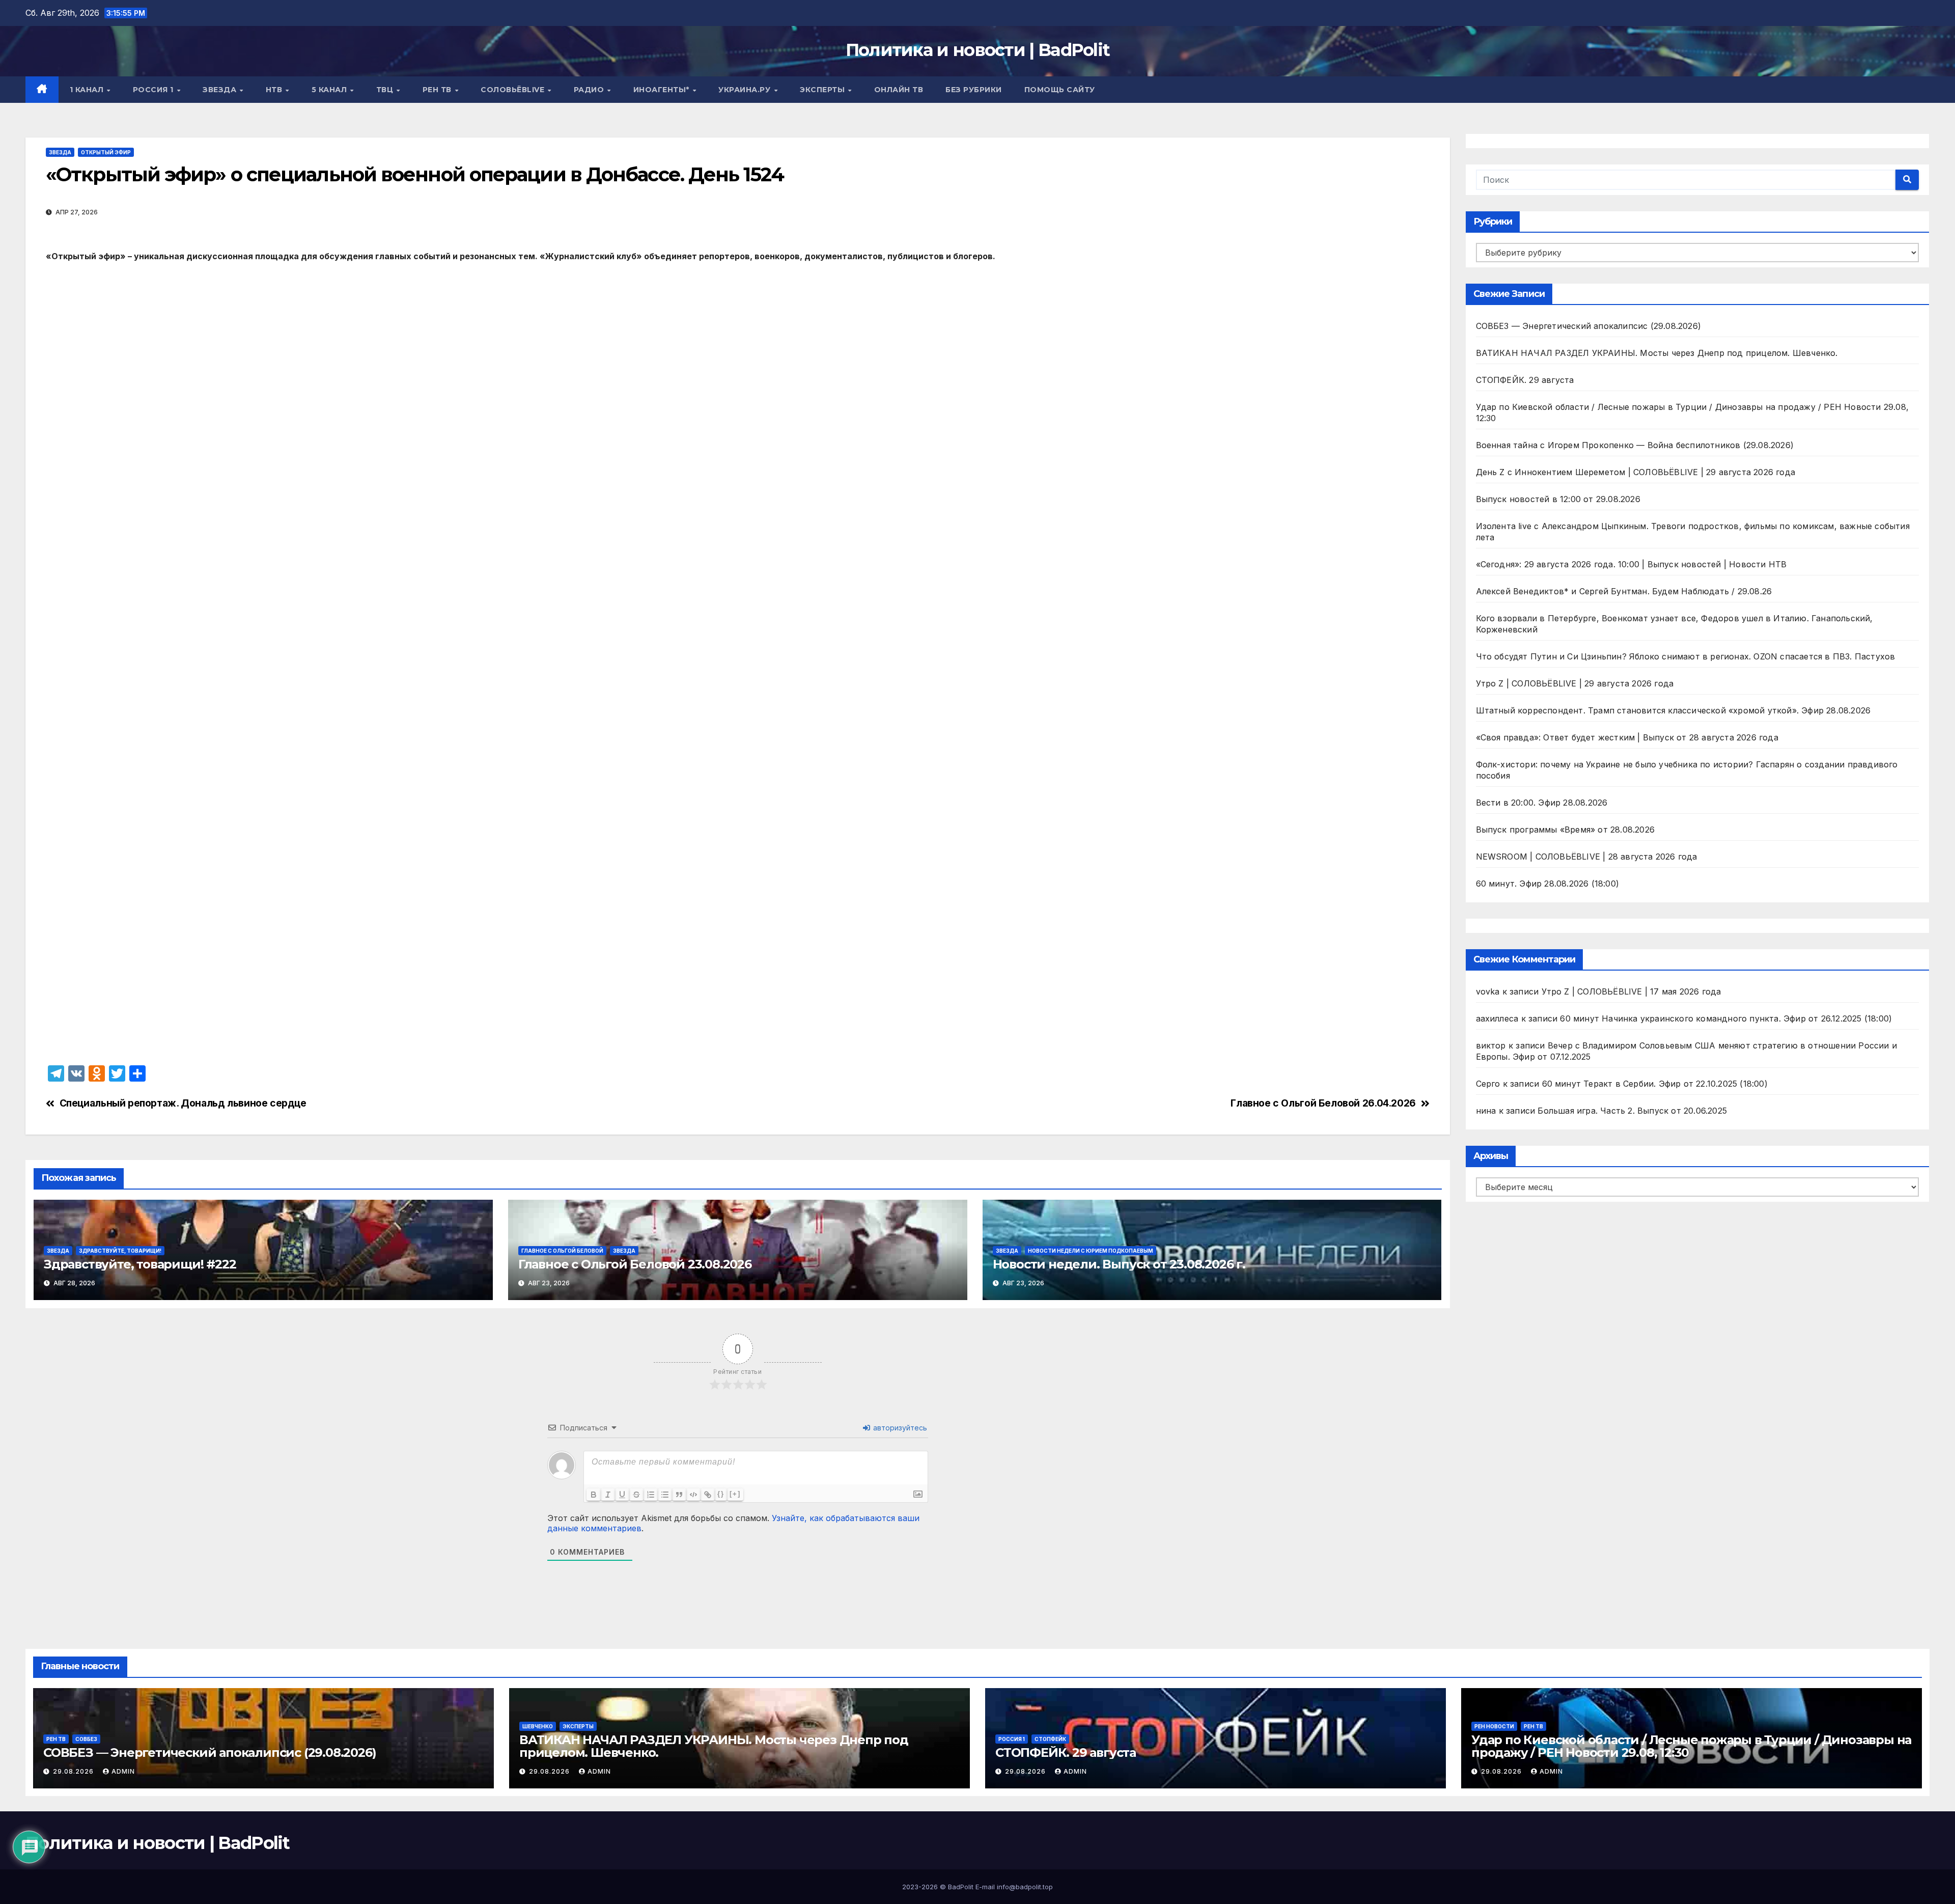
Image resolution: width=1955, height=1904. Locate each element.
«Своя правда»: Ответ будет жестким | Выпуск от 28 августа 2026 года (1627, 737)
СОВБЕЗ (86, 1739)
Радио (590, 90)
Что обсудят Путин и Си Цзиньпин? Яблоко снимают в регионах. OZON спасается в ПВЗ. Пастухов (1686, 656)
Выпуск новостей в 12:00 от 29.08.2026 (1558, 499)
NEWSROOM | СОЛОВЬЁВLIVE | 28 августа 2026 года (1587, 857)
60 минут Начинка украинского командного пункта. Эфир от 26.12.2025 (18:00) (1726, 1018)
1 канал (88, 90)
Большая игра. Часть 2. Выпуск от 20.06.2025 (1632, 1111)
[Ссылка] (708, 1495)
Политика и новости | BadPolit (978, 50)
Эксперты (823, 90)
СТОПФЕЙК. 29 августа (1525, 380)
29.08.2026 (74, 1771)
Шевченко (538, 1726)
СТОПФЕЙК (1050, 1739)
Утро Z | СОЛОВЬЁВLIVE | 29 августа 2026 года (1575, 683)
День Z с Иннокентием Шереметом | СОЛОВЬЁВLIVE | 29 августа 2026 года (1636, 472)
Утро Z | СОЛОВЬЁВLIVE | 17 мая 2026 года (1631, 991)
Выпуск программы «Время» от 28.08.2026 (1566, 830)
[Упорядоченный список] (651, 1495)
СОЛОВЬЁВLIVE (514, 90)
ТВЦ (386, 90)
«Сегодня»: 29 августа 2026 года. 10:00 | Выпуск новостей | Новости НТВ (1631, 564)
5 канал (330, 90)
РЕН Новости (1494, 1726)
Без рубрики (974, 90)
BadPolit (961, 1887)
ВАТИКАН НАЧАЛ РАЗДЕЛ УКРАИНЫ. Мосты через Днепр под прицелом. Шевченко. (1657, 353)
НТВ (275, 90)
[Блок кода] (693, 1495)
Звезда (221, 90)
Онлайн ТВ (899, 90)
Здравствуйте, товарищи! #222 (140, 1264)
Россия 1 (155, 90)
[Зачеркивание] (636, 1495)
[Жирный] (594, 1495)
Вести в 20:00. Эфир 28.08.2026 (1542, 803)
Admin (123, 1771)
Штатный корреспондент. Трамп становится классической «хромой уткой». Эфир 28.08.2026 (1673, 710)
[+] (735, 1494)
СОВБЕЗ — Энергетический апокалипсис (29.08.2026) (1589, 326)
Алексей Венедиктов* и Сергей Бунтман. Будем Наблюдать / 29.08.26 (1624, 591)
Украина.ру (746, 90)
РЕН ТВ (438, 90)
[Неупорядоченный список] (665, 1495)
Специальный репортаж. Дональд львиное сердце (183, 1103)
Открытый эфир (106, 152)
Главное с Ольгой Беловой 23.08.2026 (635, 1264)
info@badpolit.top (1025, 1887)
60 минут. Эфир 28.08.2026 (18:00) (1548, 884)
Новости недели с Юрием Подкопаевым (1091, 1251)
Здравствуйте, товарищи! (120, 1251)
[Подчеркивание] (622, 1495)
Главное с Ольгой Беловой (562, 1251)
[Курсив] (608, 1495)
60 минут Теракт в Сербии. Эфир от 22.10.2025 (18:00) (1655, 1084)
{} (721, 1494)
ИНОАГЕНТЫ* (663, 90)
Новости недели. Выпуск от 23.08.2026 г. (1119, 1264)
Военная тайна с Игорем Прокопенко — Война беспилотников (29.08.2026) (1635, 445)
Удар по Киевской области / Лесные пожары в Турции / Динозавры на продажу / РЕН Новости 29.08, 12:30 (1691, 1746)
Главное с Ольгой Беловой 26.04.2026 (1323, 1103)
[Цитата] (679, 1495)
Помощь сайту (1060, 90)
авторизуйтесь (899, 1428)
